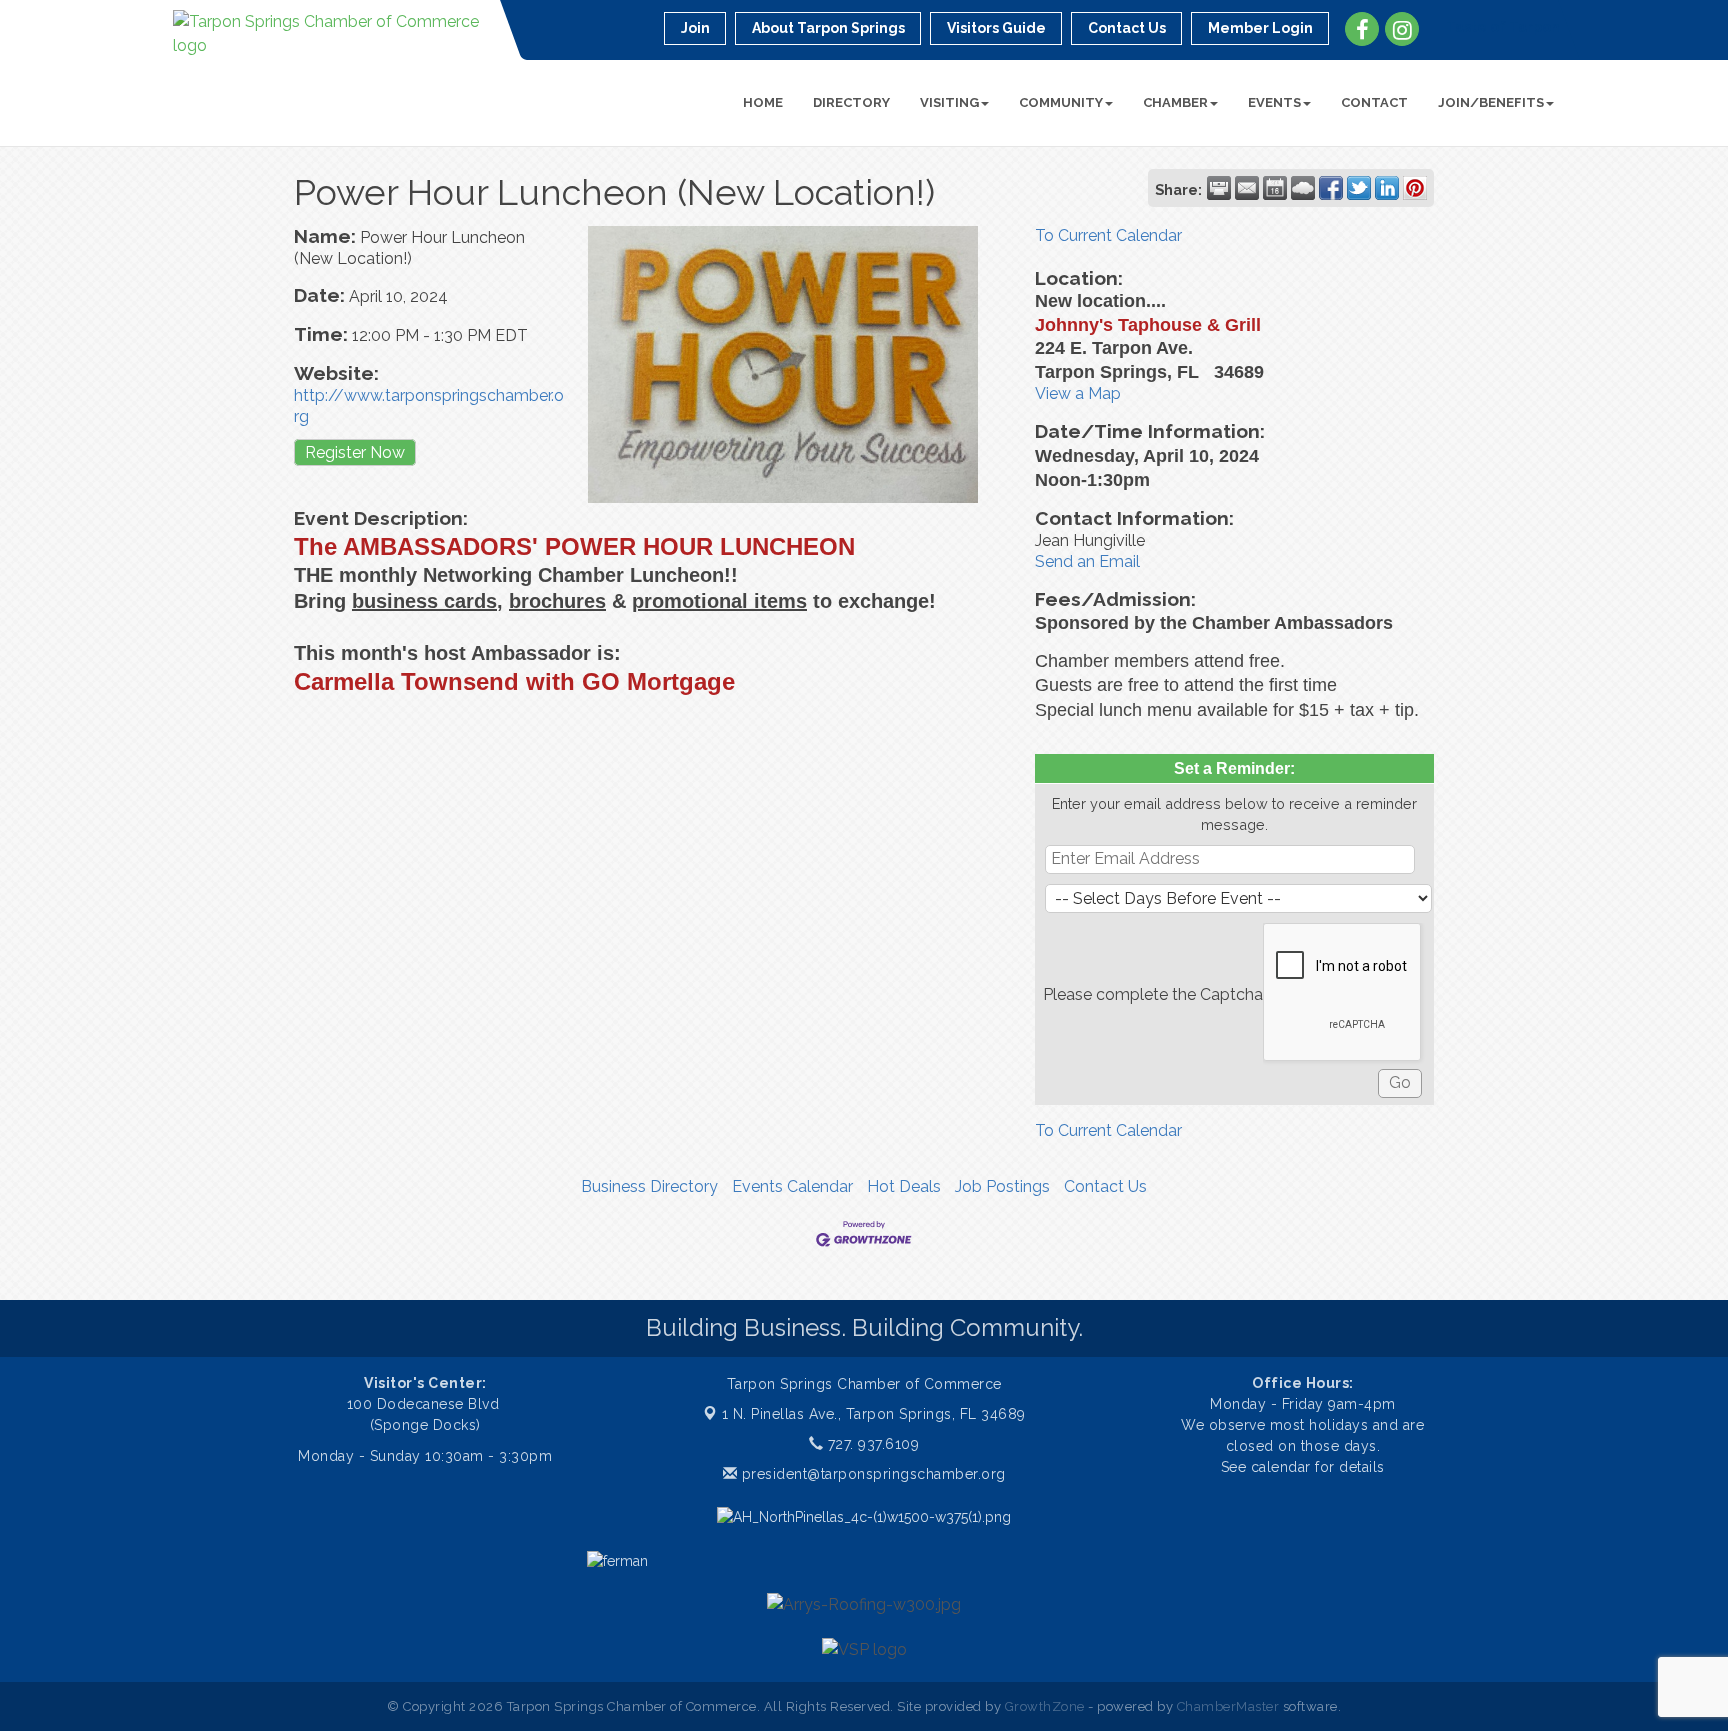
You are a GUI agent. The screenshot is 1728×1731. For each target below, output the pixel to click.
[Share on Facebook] (1331, 188)
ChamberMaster (1228, 1706)
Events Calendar (792, 1186)
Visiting (949, 102)
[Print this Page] (1219, 188)
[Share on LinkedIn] (1387, 188)
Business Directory (649, 1186)
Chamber (1175, 102)
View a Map (1078, 393)
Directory (851, 102)
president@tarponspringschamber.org (871, 1474)
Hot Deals (904, 1186)
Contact (1374, 102)
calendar (1283, 1467)
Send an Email (1087, 561)
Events (1274, 102)
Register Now (355, 452)
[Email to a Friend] (1247, 188)
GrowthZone (1045, 1706)
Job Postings (1002, 1186)
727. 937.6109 (871, 1444)
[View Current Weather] (1303, 188)
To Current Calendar (1108, 235)
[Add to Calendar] (1275, 188)
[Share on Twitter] (1359, 188)
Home (763, 102)
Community (1061, 102)
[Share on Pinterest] (1415, 188)
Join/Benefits (1491, 102)
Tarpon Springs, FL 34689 (874, 1414)
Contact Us (1105, 1186)
